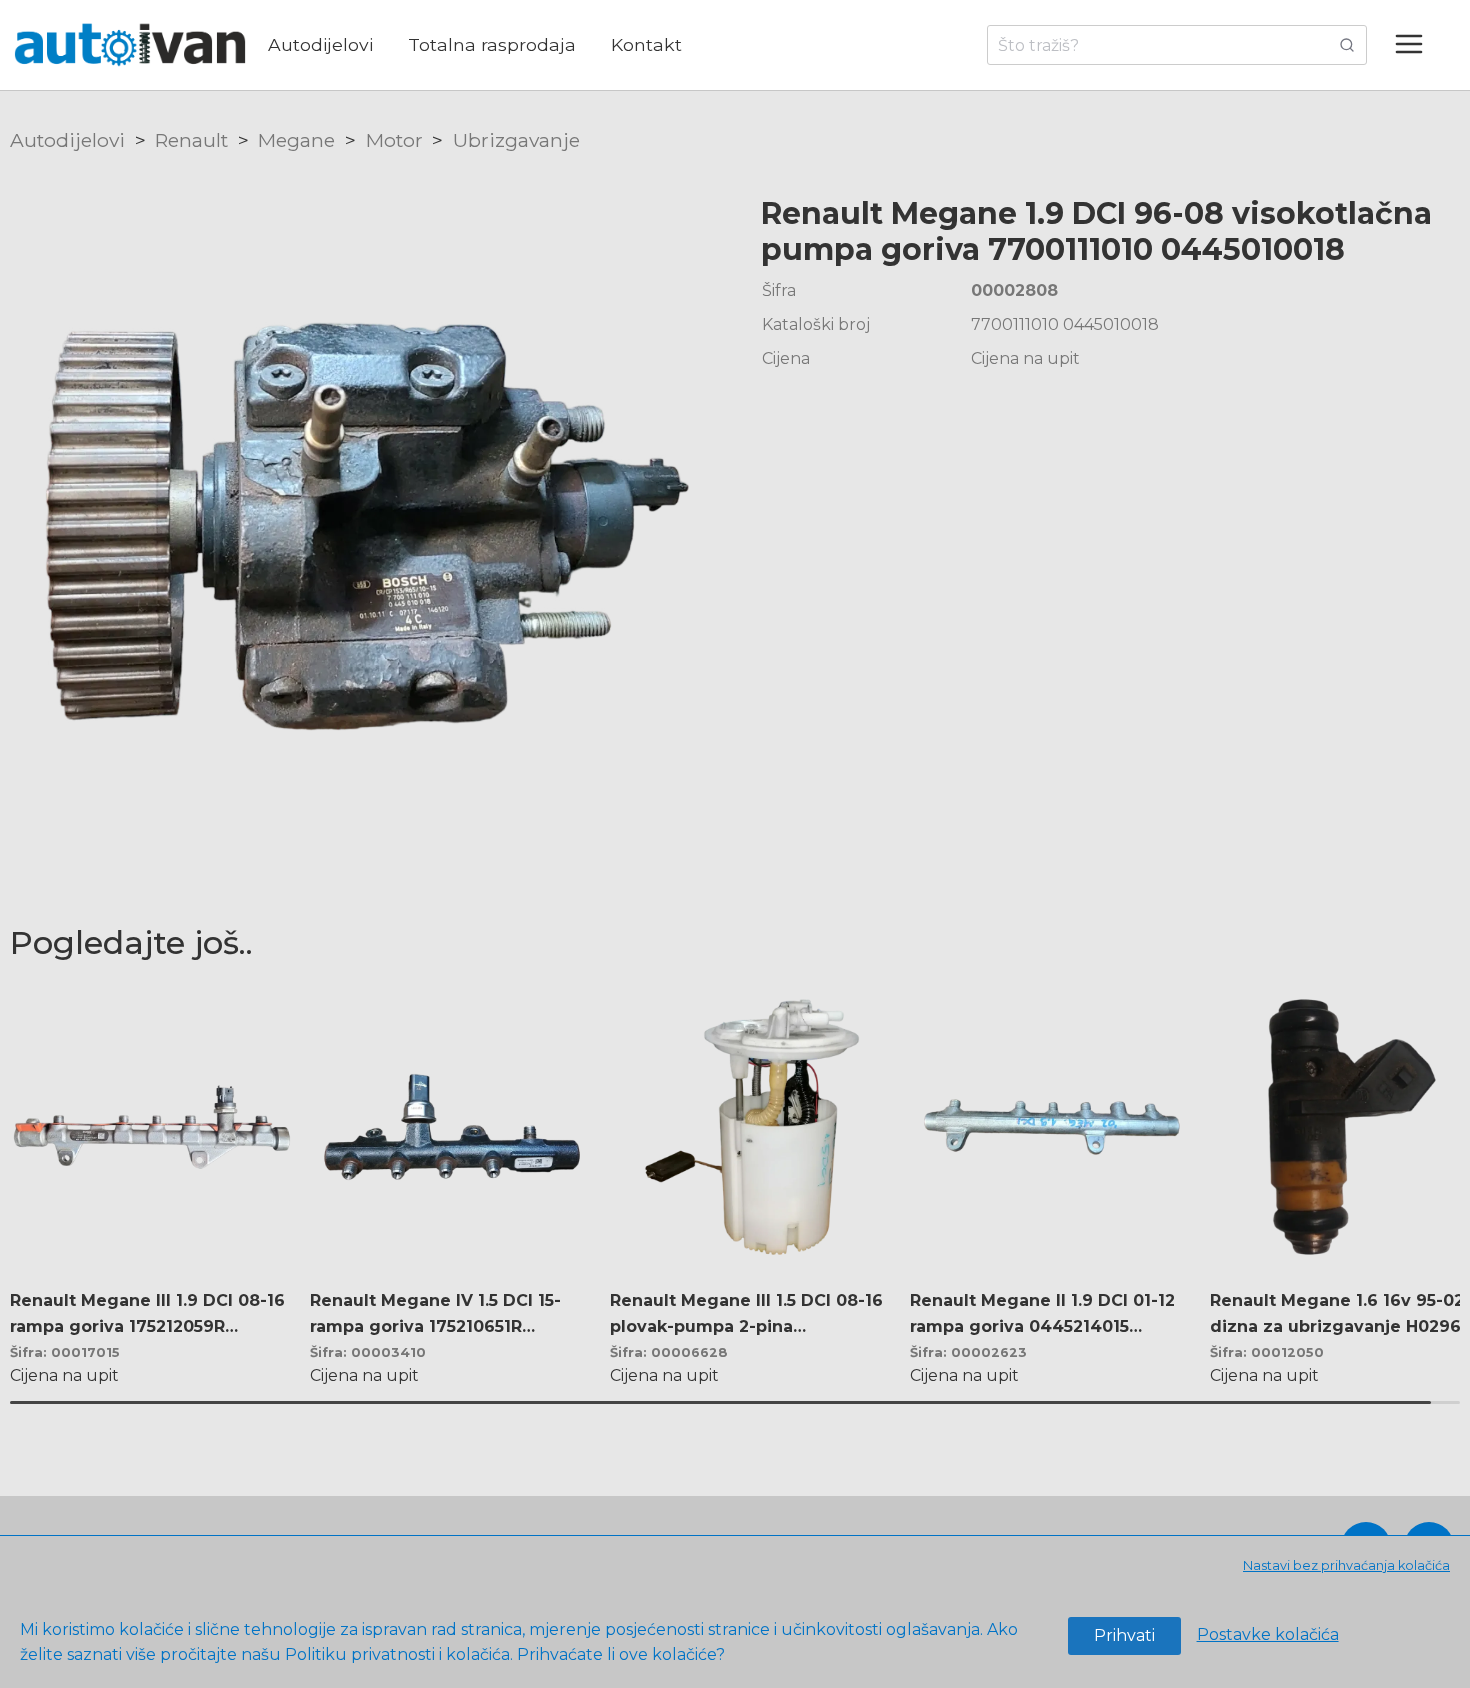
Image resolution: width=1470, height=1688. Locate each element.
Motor (394, 140)
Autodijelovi (320, 44)
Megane (296, 140)
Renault (191, 140)
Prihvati (1124, 1635)
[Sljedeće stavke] (1433, 1175)
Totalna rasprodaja (492, 44)
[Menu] (1418, 45)
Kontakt (646, 44)
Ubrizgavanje (516, 140)
